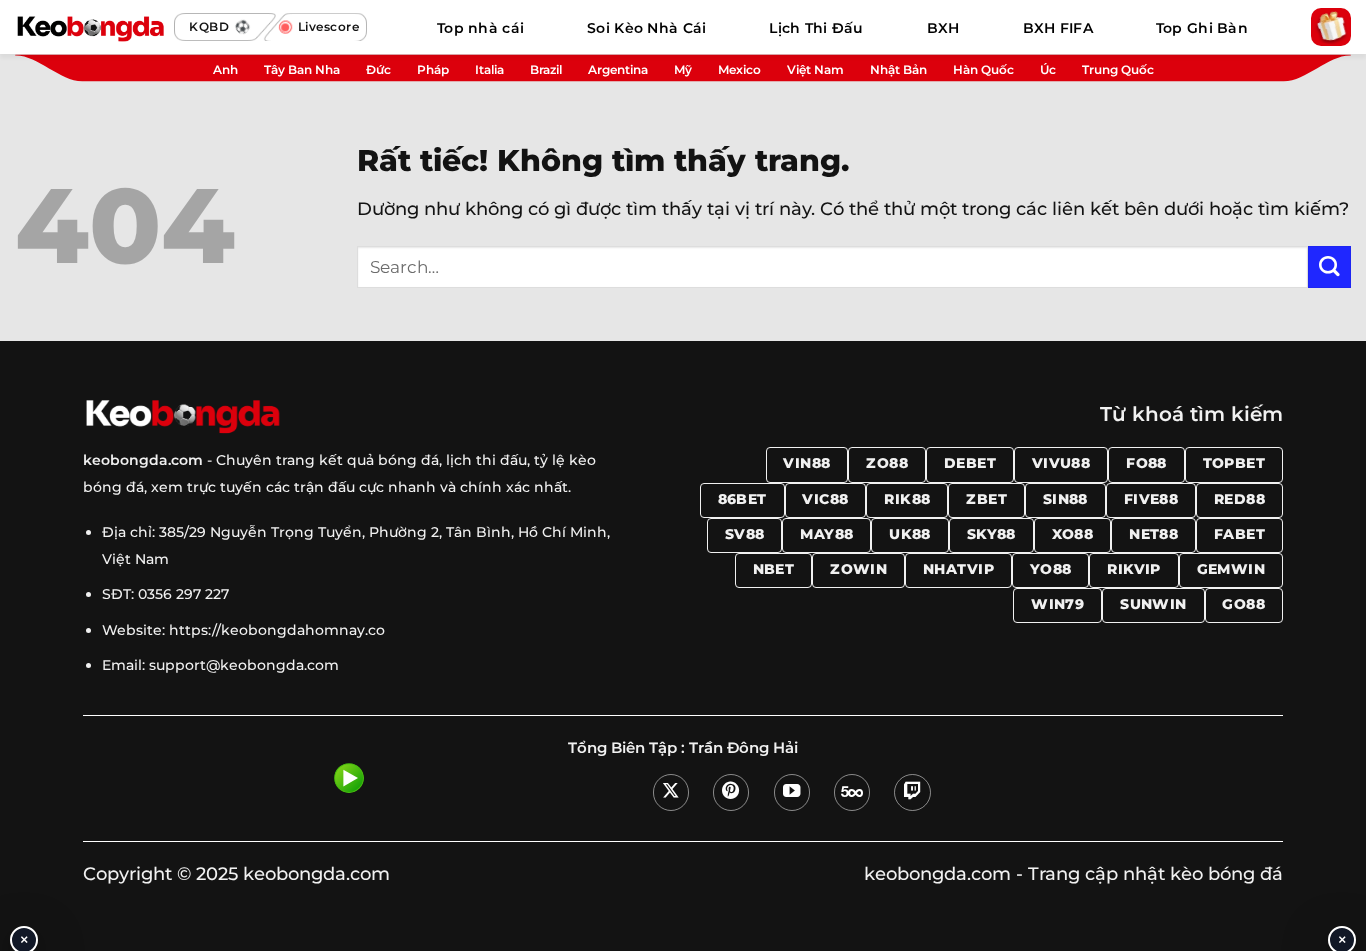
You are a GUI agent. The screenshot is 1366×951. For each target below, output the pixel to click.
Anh (225, 69)
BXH (943, 28)
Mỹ (683, 69)
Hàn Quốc (983, 69)
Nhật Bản (898, 69)
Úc (1048, 69)
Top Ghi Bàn (1202, 28)
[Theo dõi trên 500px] (852, 792)
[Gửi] (1329, 267)
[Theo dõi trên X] (671, 792)
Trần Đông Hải (743, 748)
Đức (378, 69)
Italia (489, 69)
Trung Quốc (1118, 69)
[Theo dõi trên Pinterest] (731, 792)
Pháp (433, 69)
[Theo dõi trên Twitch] (912, 792)
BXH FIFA (1058, 28)
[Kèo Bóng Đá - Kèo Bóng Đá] (90, 27)
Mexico (739, 69)
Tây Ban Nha (302, 69)
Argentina (618, 69)
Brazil (546, 69)
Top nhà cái (480, 28)
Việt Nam (815, 69)
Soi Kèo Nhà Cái (646, 28)
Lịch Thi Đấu (816, 28)
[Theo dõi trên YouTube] (792, 792)
